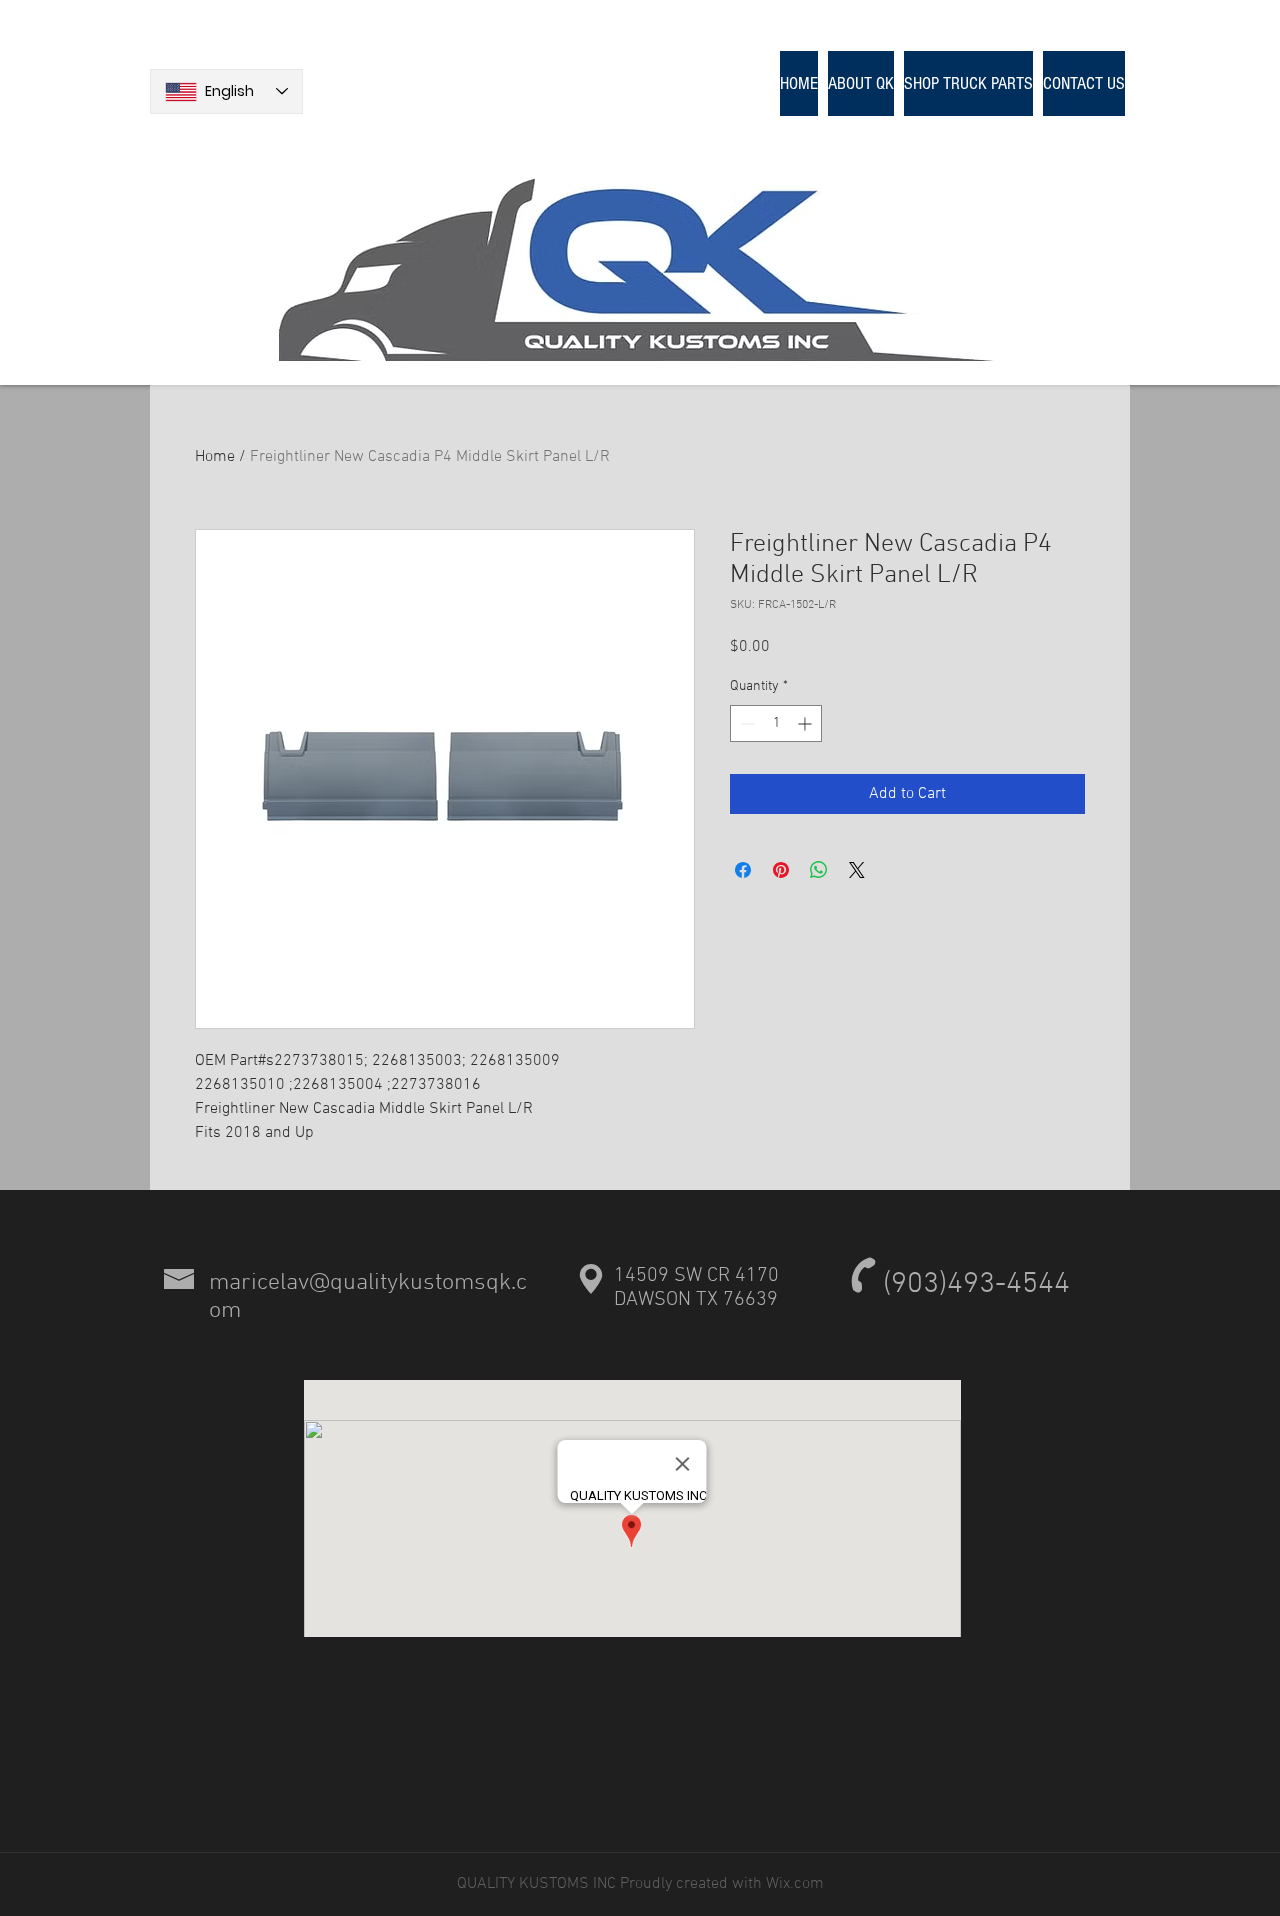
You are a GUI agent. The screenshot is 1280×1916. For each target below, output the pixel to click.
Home (215, 457)
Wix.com (793, 1884)
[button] (968, 83)
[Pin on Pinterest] (781, 870)
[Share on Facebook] (743, 870)
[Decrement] (745, 723)
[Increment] (806, 723)
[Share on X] (857, 870)
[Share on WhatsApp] (819, 870)
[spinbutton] (776, 723)
